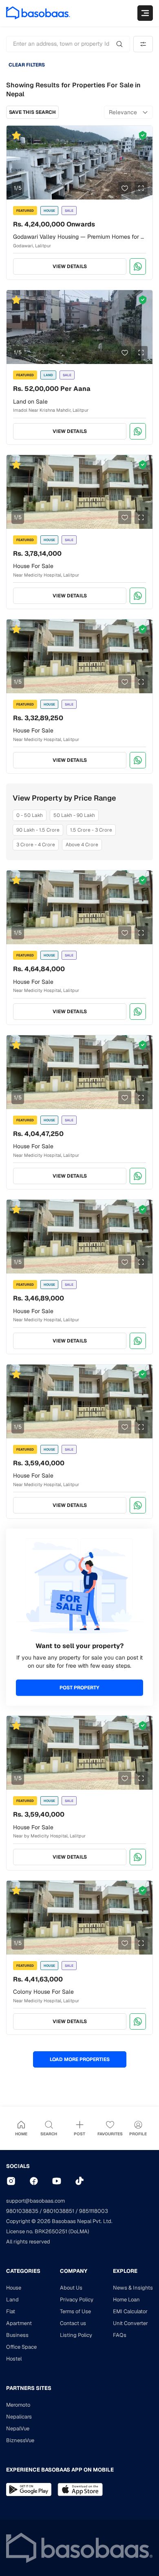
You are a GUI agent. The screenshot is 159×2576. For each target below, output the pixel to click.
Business (17, 2335)
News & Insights (133, 2288)
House (14, 2288)
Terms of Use (75, 2311)
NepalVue (18, 2428)
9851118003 (94, 2211)
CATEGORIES (23, 2271)
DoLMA (79, 2231)
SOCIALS (18, 2166)
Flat (11, 2311)
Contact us (73, 2323)
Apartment (19, 2323)
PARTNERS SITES (29, 2388)
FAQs (120, 2335)
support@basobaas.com (35, 2201)
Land (12, 2300)
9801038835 (22, 2211)
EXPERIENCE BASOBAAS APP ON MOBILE (60, 2470)
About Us (71, 2288)
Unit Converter (130, 2323)
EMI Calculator (130, 2311)
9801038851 (59, 2211)
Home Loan (126, 2300)
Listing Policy (76, 2335)
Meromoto (18, 2405)
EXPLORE (125, 2271)
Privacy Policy (77, 2300)
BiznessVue (20, 2440)
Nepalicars (19, 2417)
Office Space (21, 2347)
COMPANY (74, 2271)
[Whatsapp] (138, 266)
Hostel (14, 2359)
